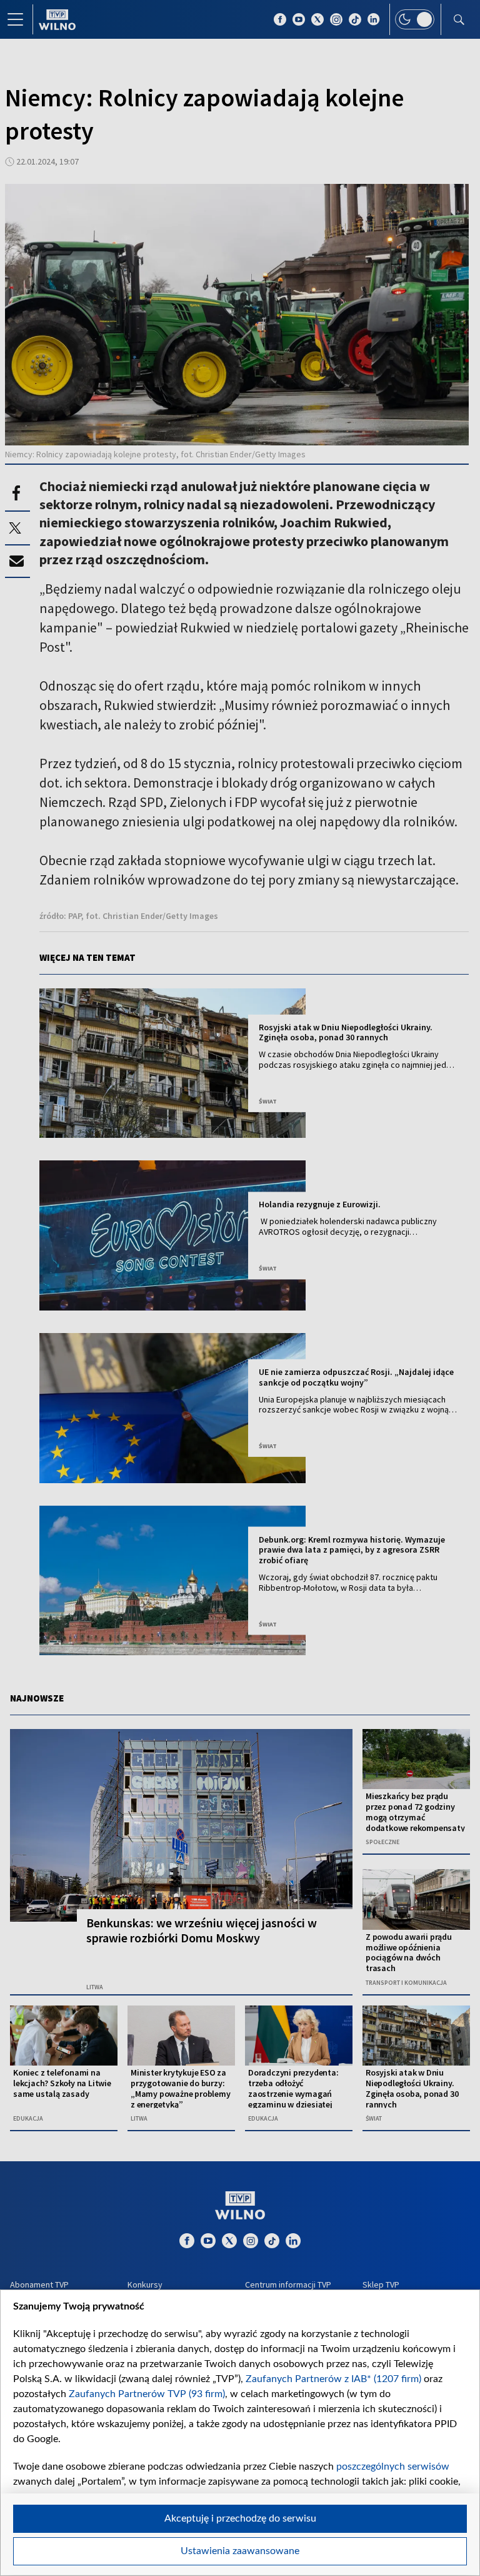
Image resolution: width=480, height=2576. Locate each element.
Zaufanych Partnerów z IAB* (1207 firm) (333, 2379)
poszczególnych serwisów (393, 2467)
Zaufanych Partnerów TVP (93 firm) (147, 2394)
